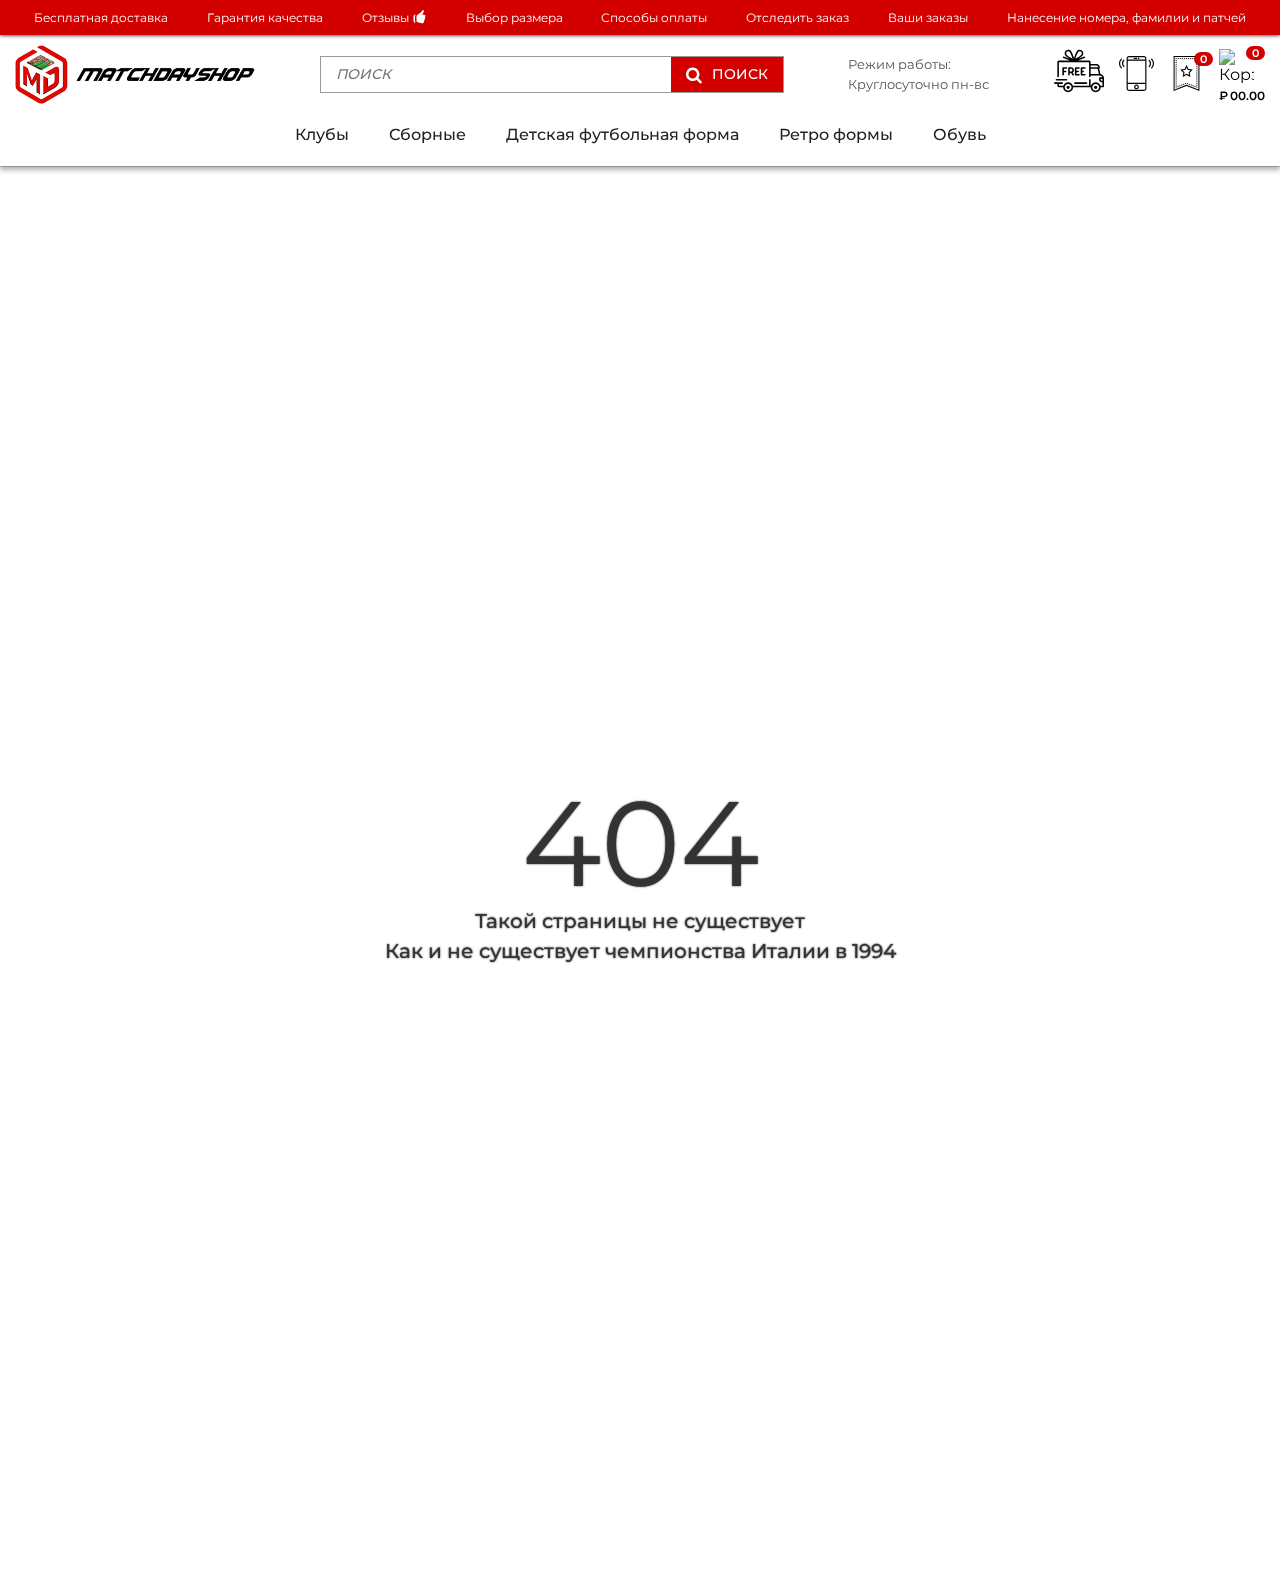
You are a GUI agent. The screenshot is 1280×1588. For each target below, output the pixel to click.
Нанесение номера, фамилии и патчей (1126, 17)
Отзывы (387, 17)
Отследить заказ (797, 17)
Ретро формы (836, 134)
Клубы (322, 134)
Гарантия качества (265, 17)
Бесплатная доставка (101, 17)
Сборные (427, 134)
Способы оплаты (654, 17)
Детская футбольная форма (622, 134)
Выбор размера (514, 17)
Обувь (959, 134)
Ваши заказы (928, 17)
